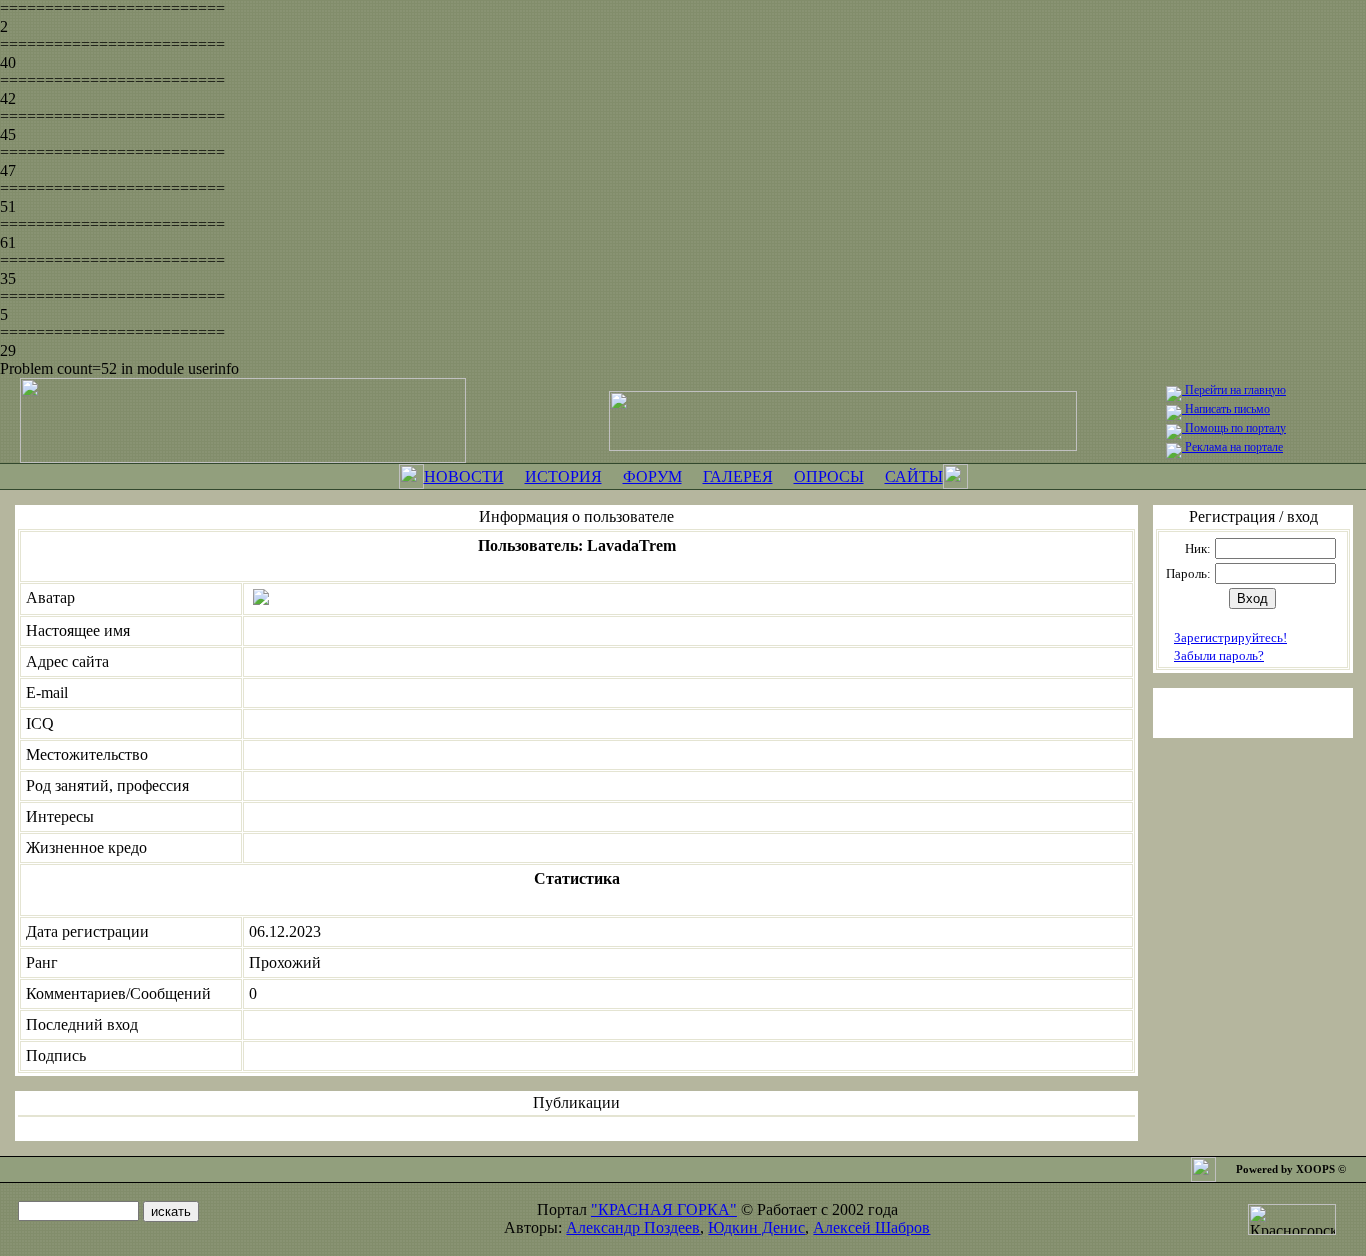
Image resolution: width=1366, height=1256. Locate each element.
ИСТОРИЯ (563, 476)
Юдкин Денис (756, 1227)
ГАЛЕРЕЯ (738, 476)
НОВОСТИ (464, 476)
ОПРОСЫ (829, 476)
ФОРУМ (652, 476)
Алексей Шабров (871, 1227)
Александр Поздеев (633, 1227)
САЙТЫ (914, 476)
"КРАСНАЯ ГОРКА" (664, 1209)
